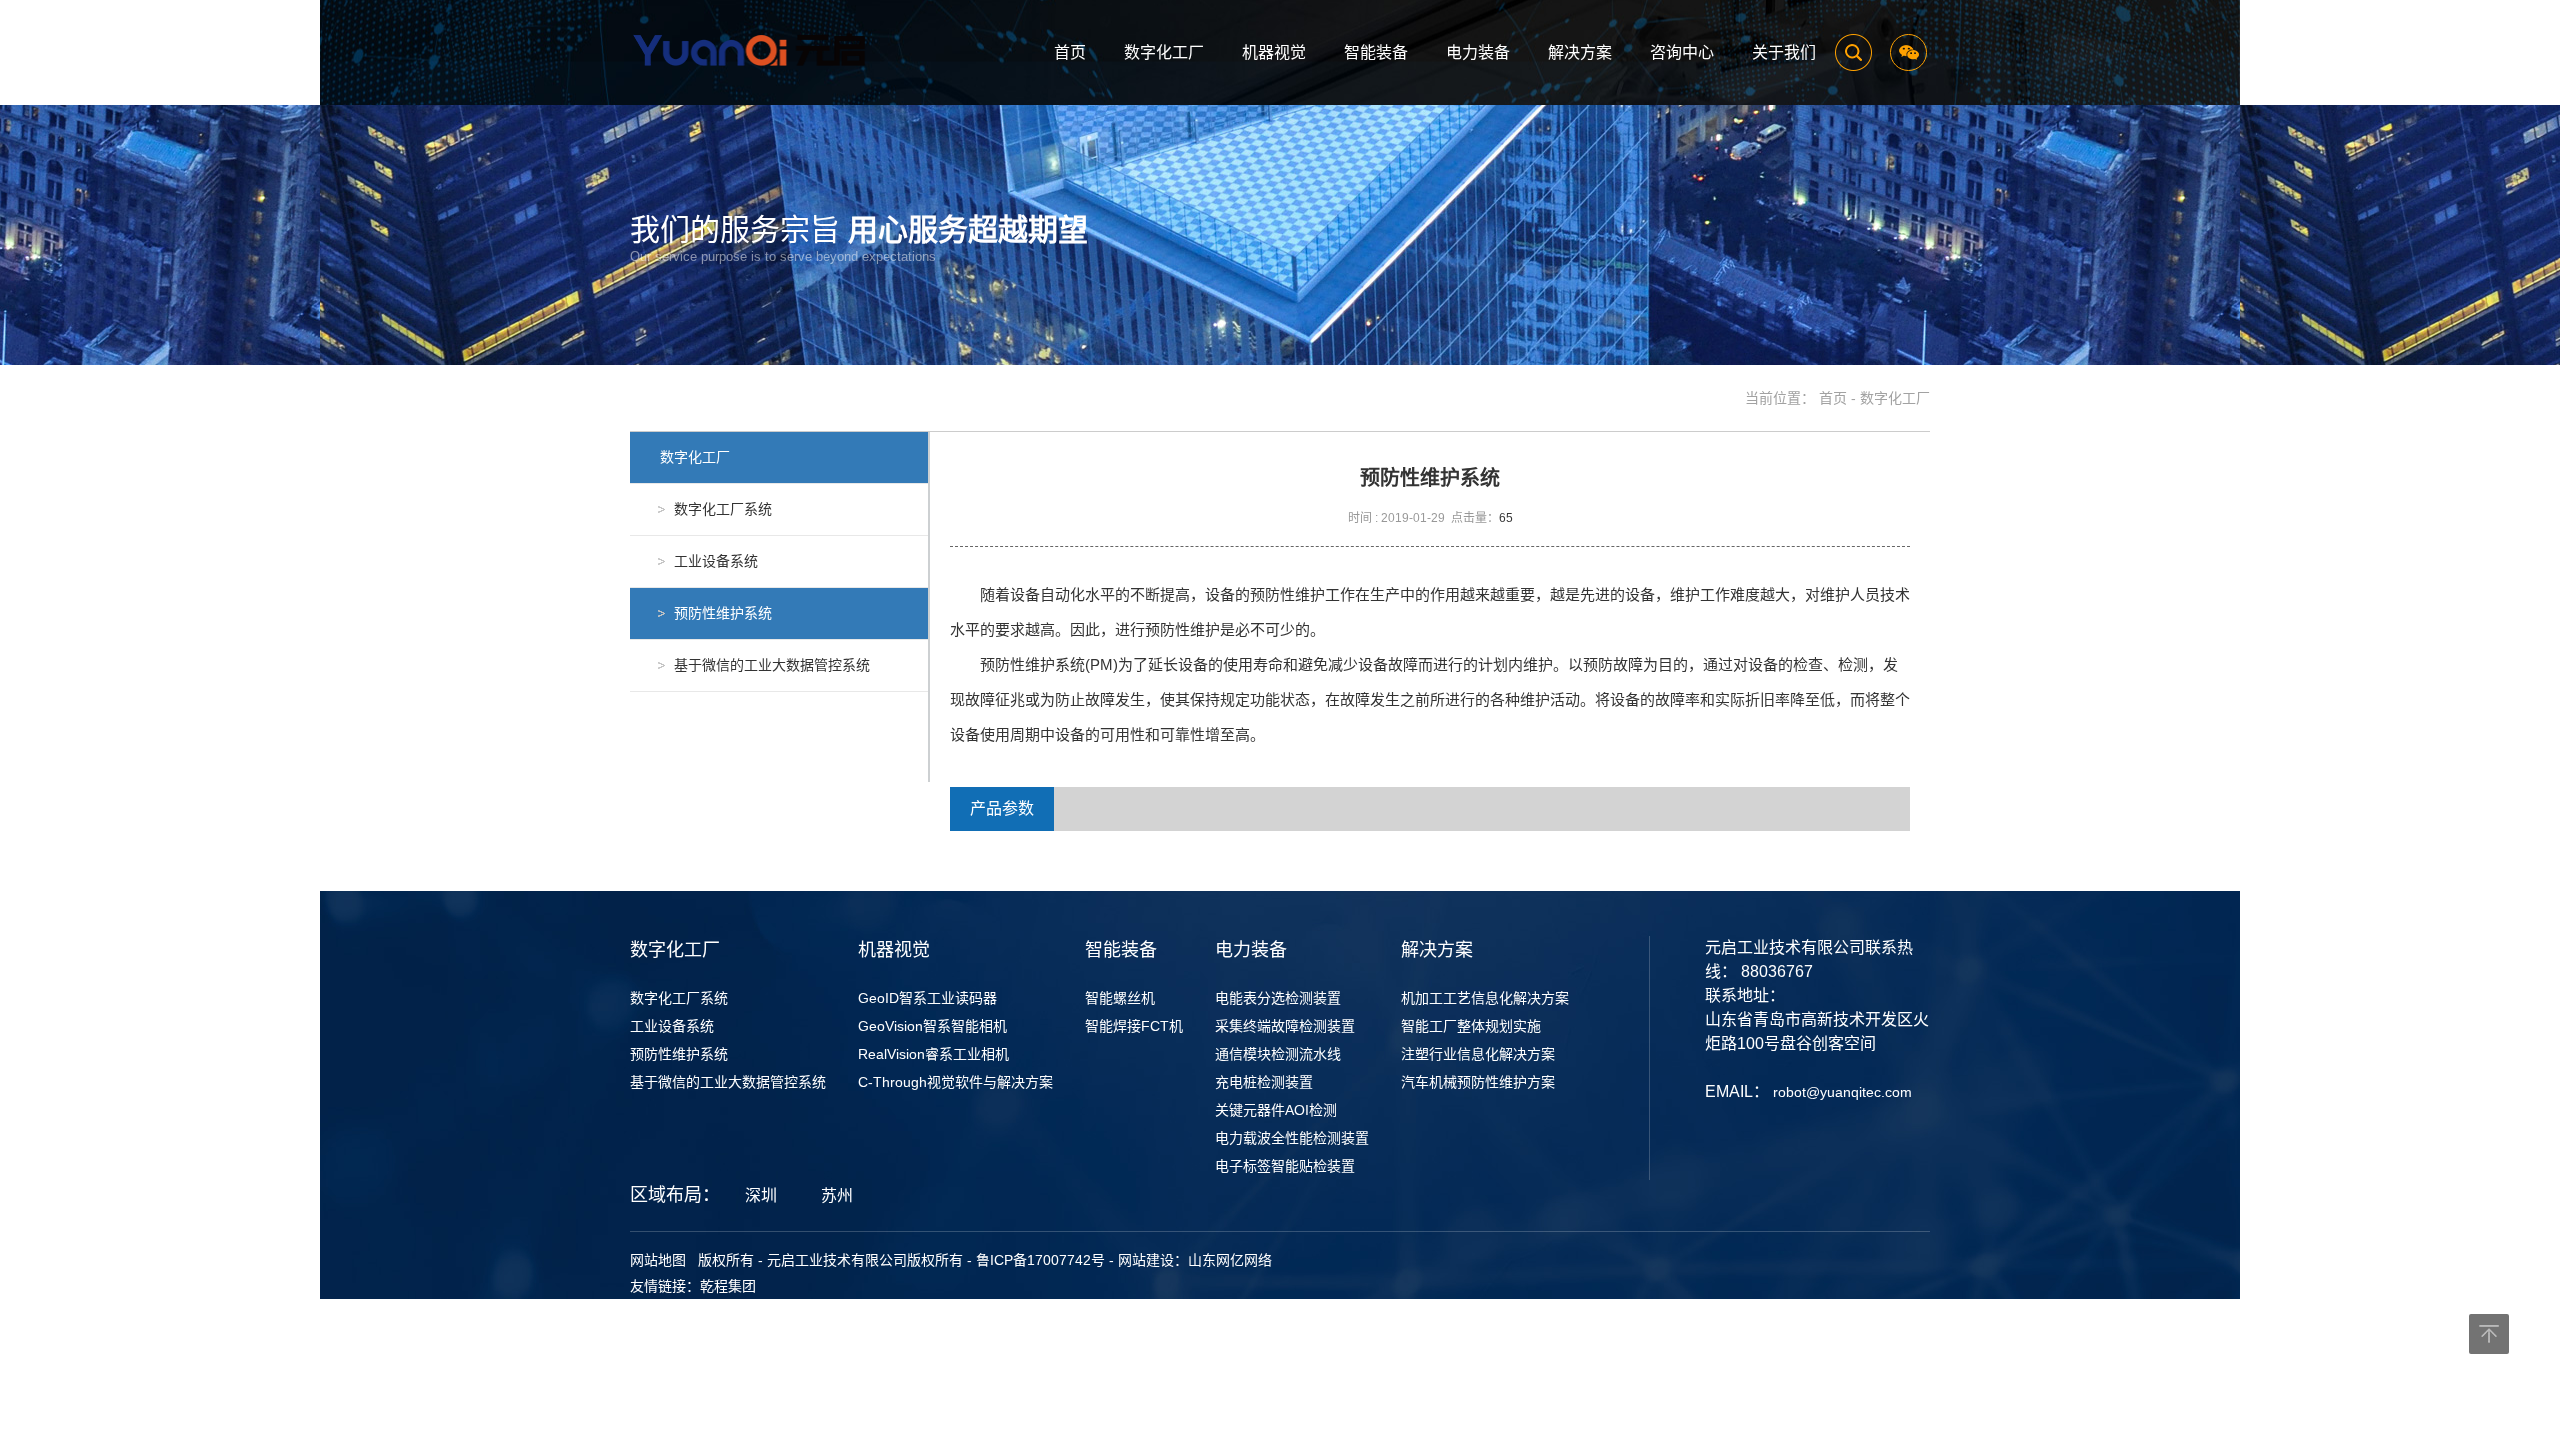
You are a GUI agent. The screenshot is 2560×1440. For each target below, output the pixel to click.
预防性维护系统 (679, 1054)
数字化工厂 (1895, 398)
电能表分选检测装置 (1278, 998)
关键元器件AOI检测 (1276, 1110)
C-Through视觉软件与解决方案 (955, 1082)
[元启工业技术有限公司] (755, 50)
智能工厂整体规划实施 (1471, 1026)
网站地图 (658, 1260)
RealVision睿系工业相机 (933, 1054)
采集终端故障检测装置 (1285, 1026)
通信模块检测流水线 (1278, 1054)
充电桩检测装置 (1264, 1082)
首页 (1833, 398)
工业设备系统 (672, 1026)
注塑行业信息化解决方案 (1478, 1054)
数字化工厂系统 (679, 998)
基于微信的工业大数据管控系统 (728, 1082)
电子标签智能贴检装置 (1285, 1166)
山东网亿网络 (1230, 1260)
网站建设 (1146, 1260)
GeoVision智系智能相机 (932, 1026)
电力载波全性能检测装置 (1292, 1138)
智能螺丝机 (1120, 998)
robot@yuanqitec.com (1842, 1092)
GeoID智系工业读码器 (927, 998)
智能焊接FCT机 (1134, 1026)
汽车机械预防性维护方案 (1478, 1082)
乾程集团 (728, 1286)
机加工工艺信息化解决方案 (1485, 998)
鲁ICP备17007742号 (1040, 1260)
